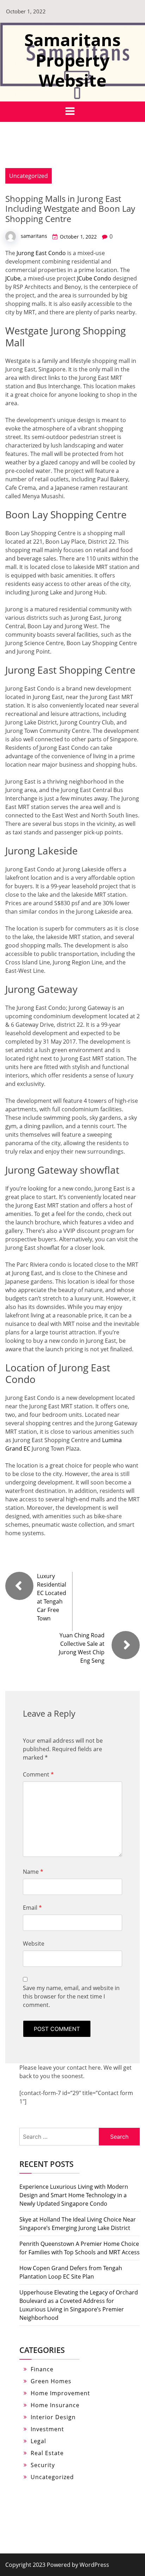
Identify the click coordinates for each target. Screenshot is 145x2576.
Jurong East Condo (41, 253)
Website (34, 1944)
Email (32, 1908)
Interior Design (53, 2417)
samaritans (34, 236)
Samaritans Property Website (72, 60)
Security (43, 2465)
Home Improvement (60, 2393)
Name (33, 1872)
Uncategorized (29, 176)
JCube (13, 278)
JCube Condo (94, 278)
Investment (47, 2429)
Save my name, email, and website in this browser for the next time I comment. (71, 1996)
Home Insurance (55, 2405)
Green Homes (51, 2381)
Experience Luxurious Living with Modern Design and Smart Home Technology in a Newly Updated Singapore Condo (74, 2195)
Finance (42, 2369)
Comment (38, 1774)
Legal (38, 2441)
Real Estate (47, 2453)
